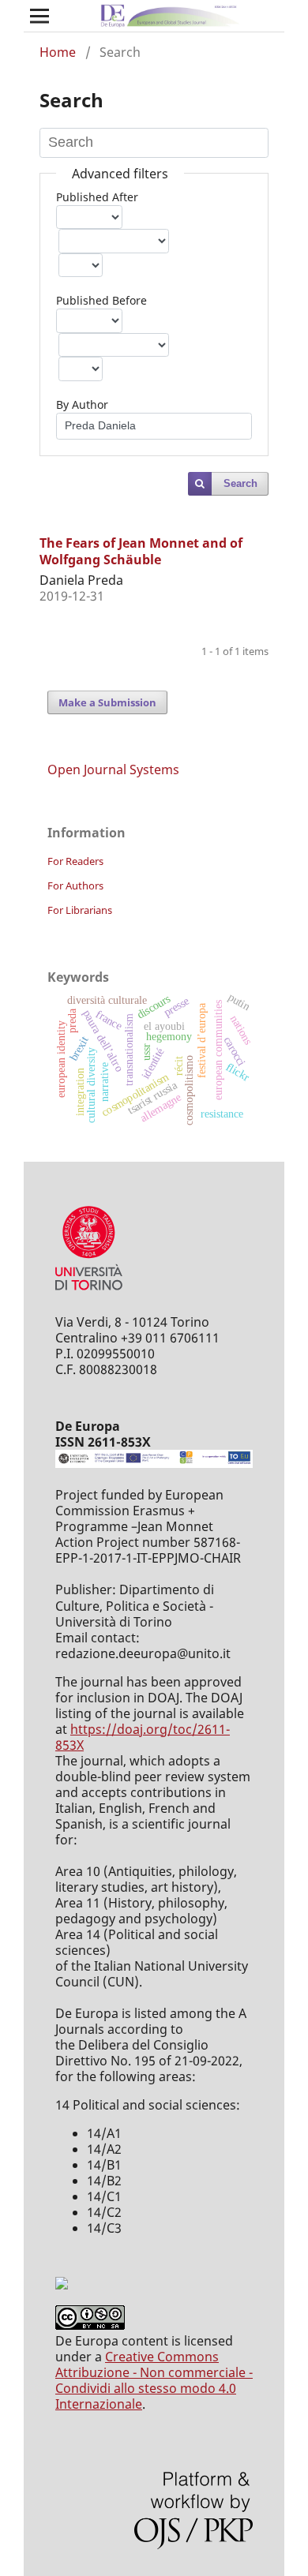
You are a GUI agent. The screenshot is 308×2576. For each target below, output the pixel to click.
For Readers (75, 861)
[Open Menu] (39, 16)
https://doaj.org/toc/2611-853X (143, 1737)
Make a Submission (107, 702)
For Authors (75, 885)
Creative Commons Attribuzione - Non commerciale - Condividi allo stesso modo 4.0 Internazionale (154, 2380)
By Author (82, 404)
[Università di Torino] (89, 1294)
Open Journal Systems (113, 769)
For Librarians (80, 910)
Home (58, 52)
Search (240, 483)
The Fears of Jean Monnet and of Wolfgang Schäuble (141, 551)
